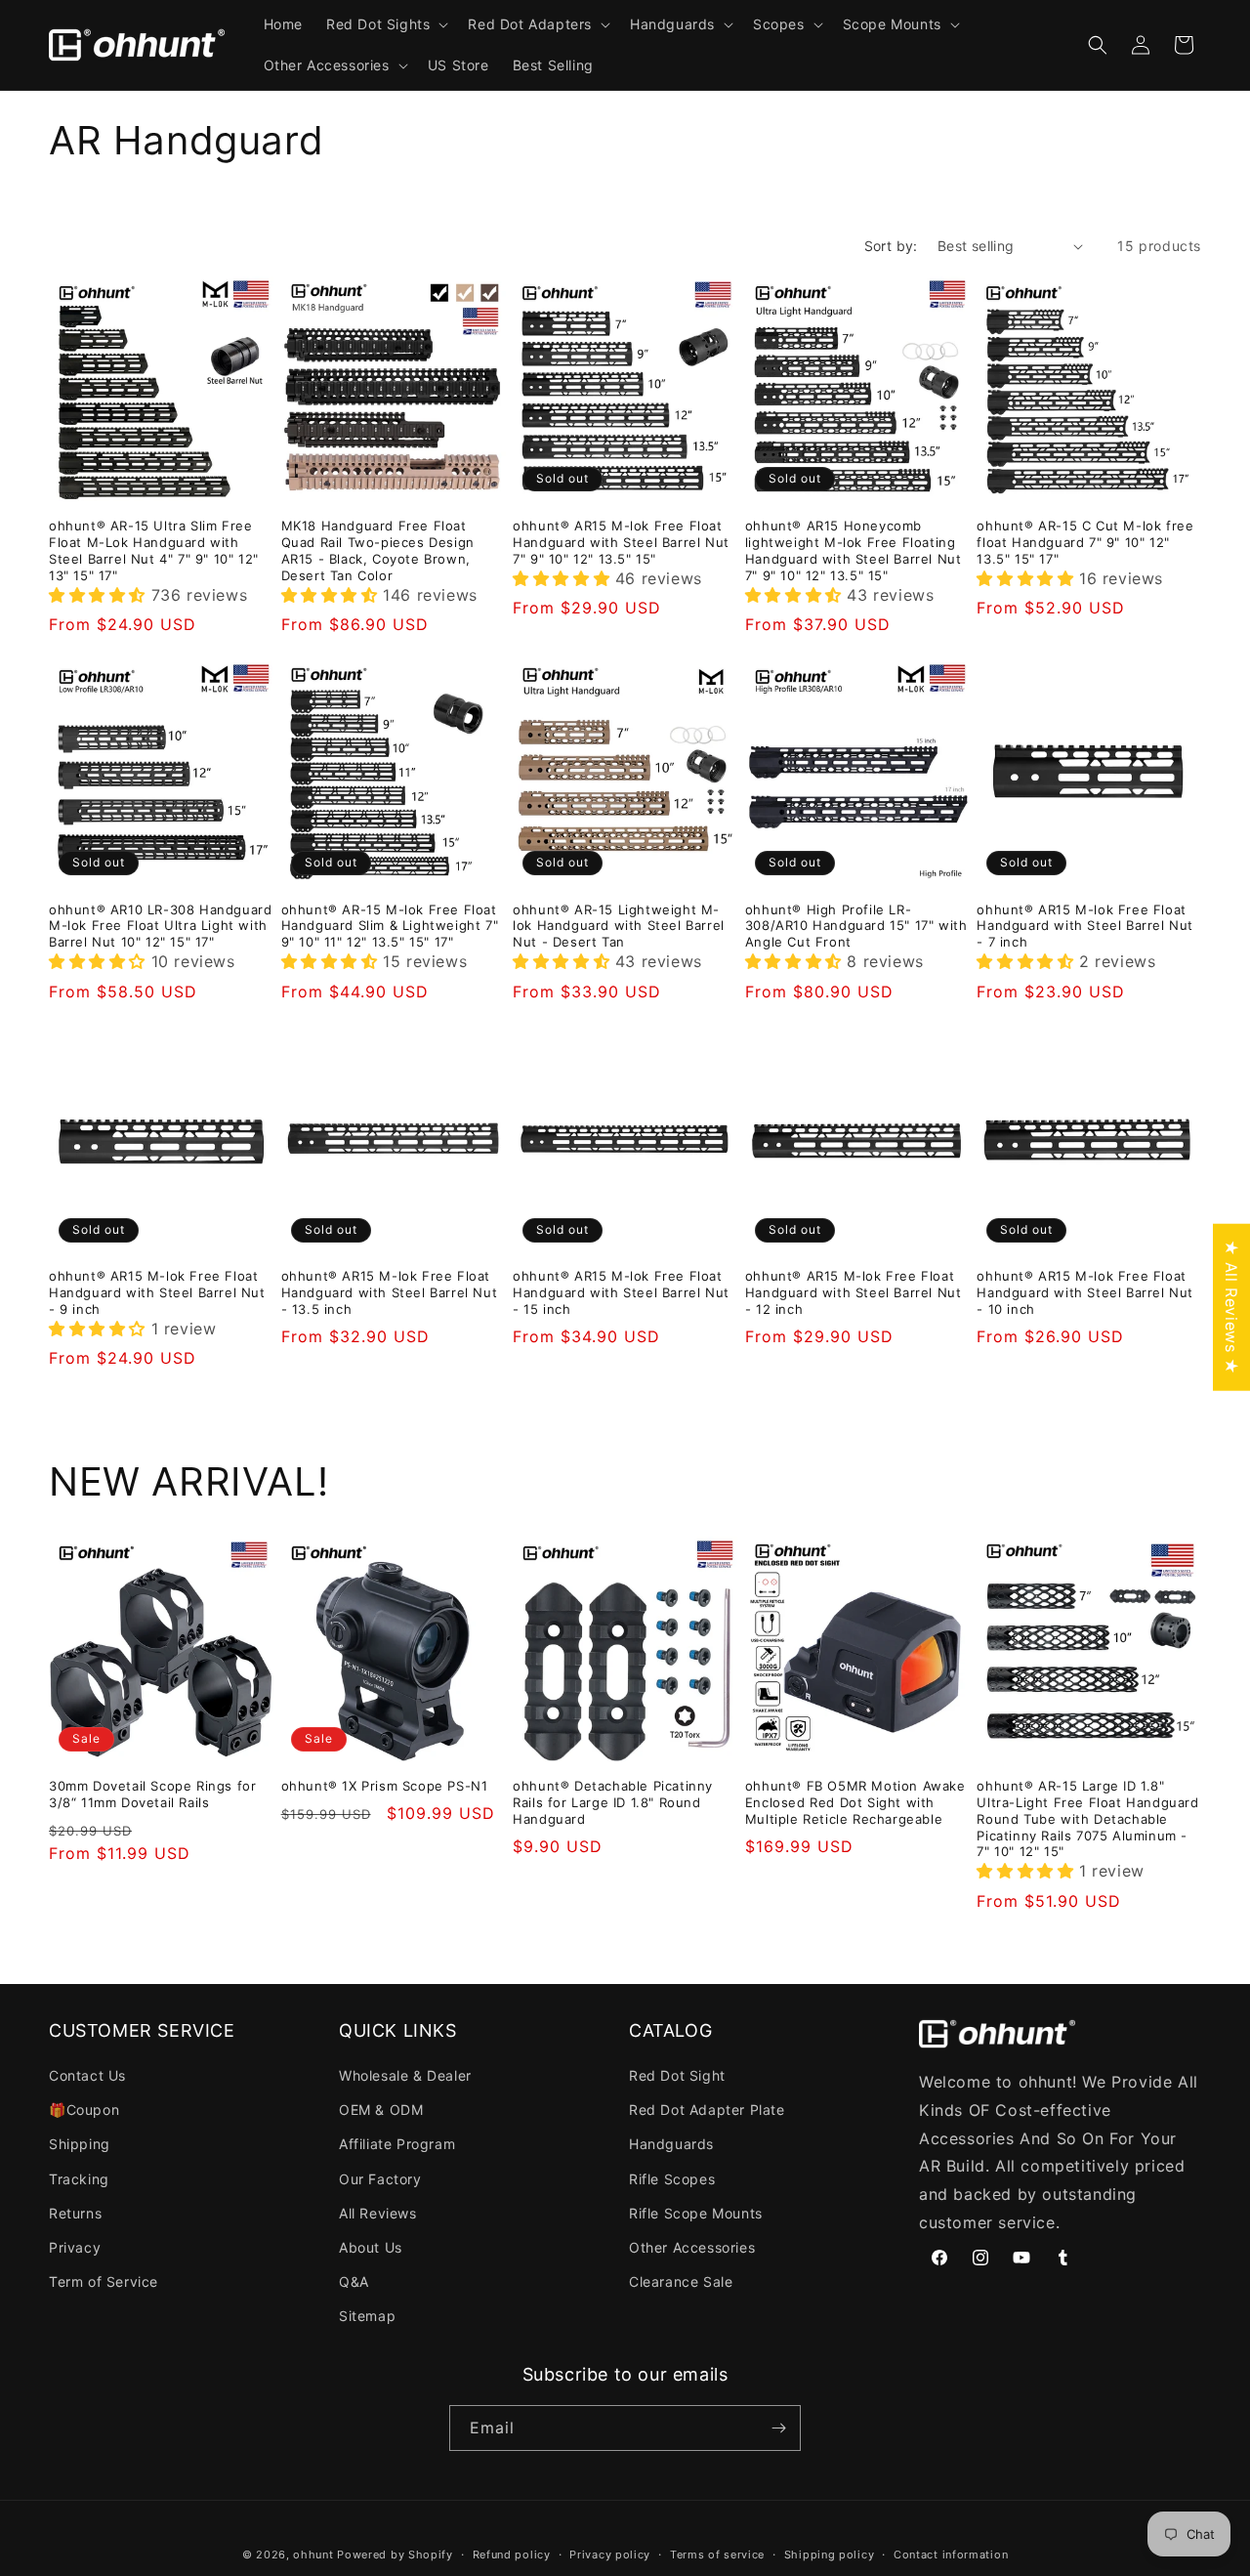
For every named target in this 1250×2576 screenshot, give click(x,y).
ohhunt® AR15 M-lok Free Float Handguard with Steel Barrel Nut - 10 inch (1085, 1292)
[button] (385, 24)
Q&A (354, 2281)
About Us (371, 2247)
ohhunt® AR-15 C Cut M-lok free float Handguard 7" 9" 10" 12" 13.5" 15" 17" (1085, 542)
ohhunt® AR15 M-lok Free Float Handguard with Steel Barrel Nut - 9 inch (157, 1292)
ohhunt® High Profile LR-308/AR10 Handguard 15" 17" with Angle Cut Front (856, 926)
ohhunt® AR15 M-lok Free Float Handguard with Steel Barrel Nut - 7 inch (1085, 926)
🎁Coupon (84, 2110)
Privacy (75, 2247)
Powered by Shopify (395, 2555)
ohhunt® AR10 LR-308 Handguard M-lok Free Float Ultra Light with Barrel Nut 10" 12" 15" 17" (160, 926)
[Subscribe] (778, 2428)
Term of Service (104, 2281)
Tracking (79, 2179)
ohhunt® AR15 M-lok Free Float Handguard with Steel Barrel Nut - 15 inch (621, 1292)
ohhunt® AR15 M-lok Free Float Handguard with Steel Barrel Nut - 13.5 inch (390, 1292)
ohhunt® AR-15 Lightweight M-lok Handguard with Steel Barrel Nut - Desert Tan (619, 926)
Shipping (80, 2144)
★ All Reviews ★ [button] (1231, 1307)
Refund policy (512, 2555)
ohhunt (313, 2555)
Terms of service (717, 2555)
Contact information (951, 2555)
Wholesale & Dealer (405, 2075)
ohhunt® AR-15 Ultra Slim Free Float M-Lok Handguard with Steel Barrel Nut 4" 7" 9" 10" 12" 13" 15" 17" (154, 550)
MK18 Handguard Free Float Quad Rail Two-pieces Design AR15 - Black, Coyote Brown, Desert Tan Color (378, 550)
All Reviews (378, 2213)
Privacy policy (610, 2555)
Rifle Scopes (672, 2179)
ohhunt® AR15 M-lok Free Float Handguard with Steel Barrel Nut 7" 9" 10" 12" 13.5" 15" (621, 542)
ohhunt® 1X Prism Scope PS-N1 (385, 1786)
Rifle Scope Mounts (696, 2213)
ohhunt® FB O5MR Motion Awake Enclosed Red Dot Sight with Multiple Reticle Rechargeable (855, 1802)
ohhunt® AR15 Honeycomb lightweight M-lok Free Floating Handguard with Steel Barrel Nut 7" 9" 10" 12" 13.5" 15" (854, 550)
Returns (75, 2213)
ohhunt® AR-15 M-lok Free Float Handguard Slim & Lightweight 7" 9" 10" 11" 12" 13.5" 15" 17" (390, 926)
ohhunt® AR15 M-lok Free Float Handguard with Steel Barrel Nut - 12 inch (854, 1292)
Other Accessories (692, 2247)
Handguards (671, 2144)
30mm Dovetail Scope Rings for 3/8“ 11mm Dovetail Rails (152, 1794)
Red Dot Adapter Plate (707, 2110)
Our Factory (380, 2179)
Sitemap (367, 2316)
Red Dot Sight (677, 2075)
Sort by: (891, 246)
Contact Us (87, 2075)
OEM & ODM (381, 2110)
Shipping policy (830, 2555)
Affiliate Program (397, 2144)
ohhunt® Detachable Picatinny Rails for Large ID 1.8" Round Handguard (613, 1802)
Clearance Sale (681, 2281)
